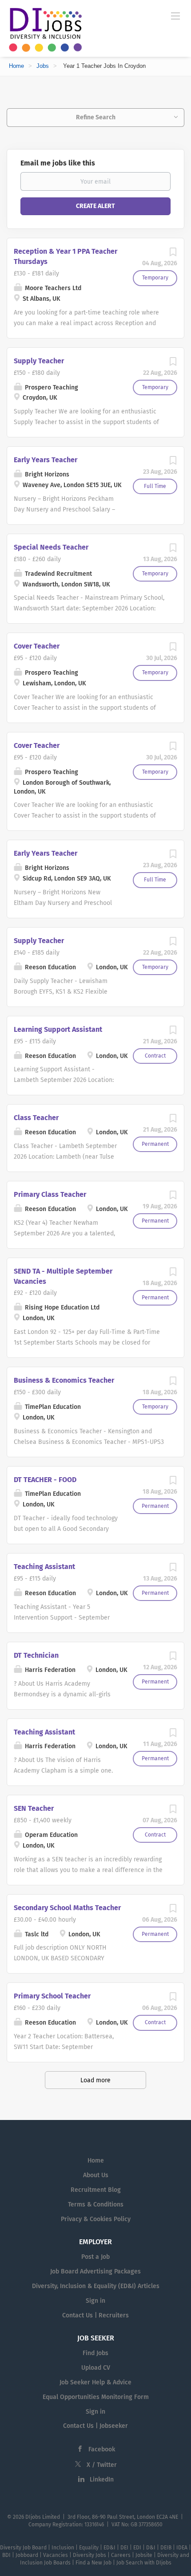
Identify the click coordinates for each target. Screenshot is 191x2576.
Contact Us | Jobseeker (95, 2426)
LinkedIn (102, 2480)
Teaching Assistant (44, 1567)
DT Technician (36, 1655)
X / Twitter (102, 2465)
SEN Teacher (34, 1808)
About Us (96, 2175)
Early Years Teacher (46, 460)
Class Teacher (36, 1118)
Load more (95, 2080)
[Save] (173, 254)
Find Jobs (95, 2353)
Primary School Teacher (52, 1996)
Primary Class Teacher (50, 1194)
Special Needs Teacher (51, 547)
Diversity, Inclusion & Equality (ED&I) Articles (96, 2286)
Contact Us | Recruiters (95, 2315)
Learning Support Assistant (58, 1029)
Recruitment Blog (96, 2190)
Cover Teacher (37, 646)
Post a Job (95, 2257)
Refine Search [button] (96, 117)
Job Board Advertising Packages (95, 2271)
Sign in (95, 2301)
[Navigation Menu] (175, 16)
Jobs (43, 66)
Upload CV (96, 2368)
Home (16, 66)
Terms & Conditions (96, 2204)
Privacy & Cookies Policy (96, 2219)
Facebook (102, 2449)
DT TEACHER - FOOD (45, 1480)
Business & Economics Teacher (64, 1380)
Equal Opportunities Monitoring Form (96, 2397)
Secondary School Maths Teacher (67, 1908)
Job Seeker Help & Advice (95, 2382)
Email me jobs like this (58, 163)
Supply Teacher (39, 361)
